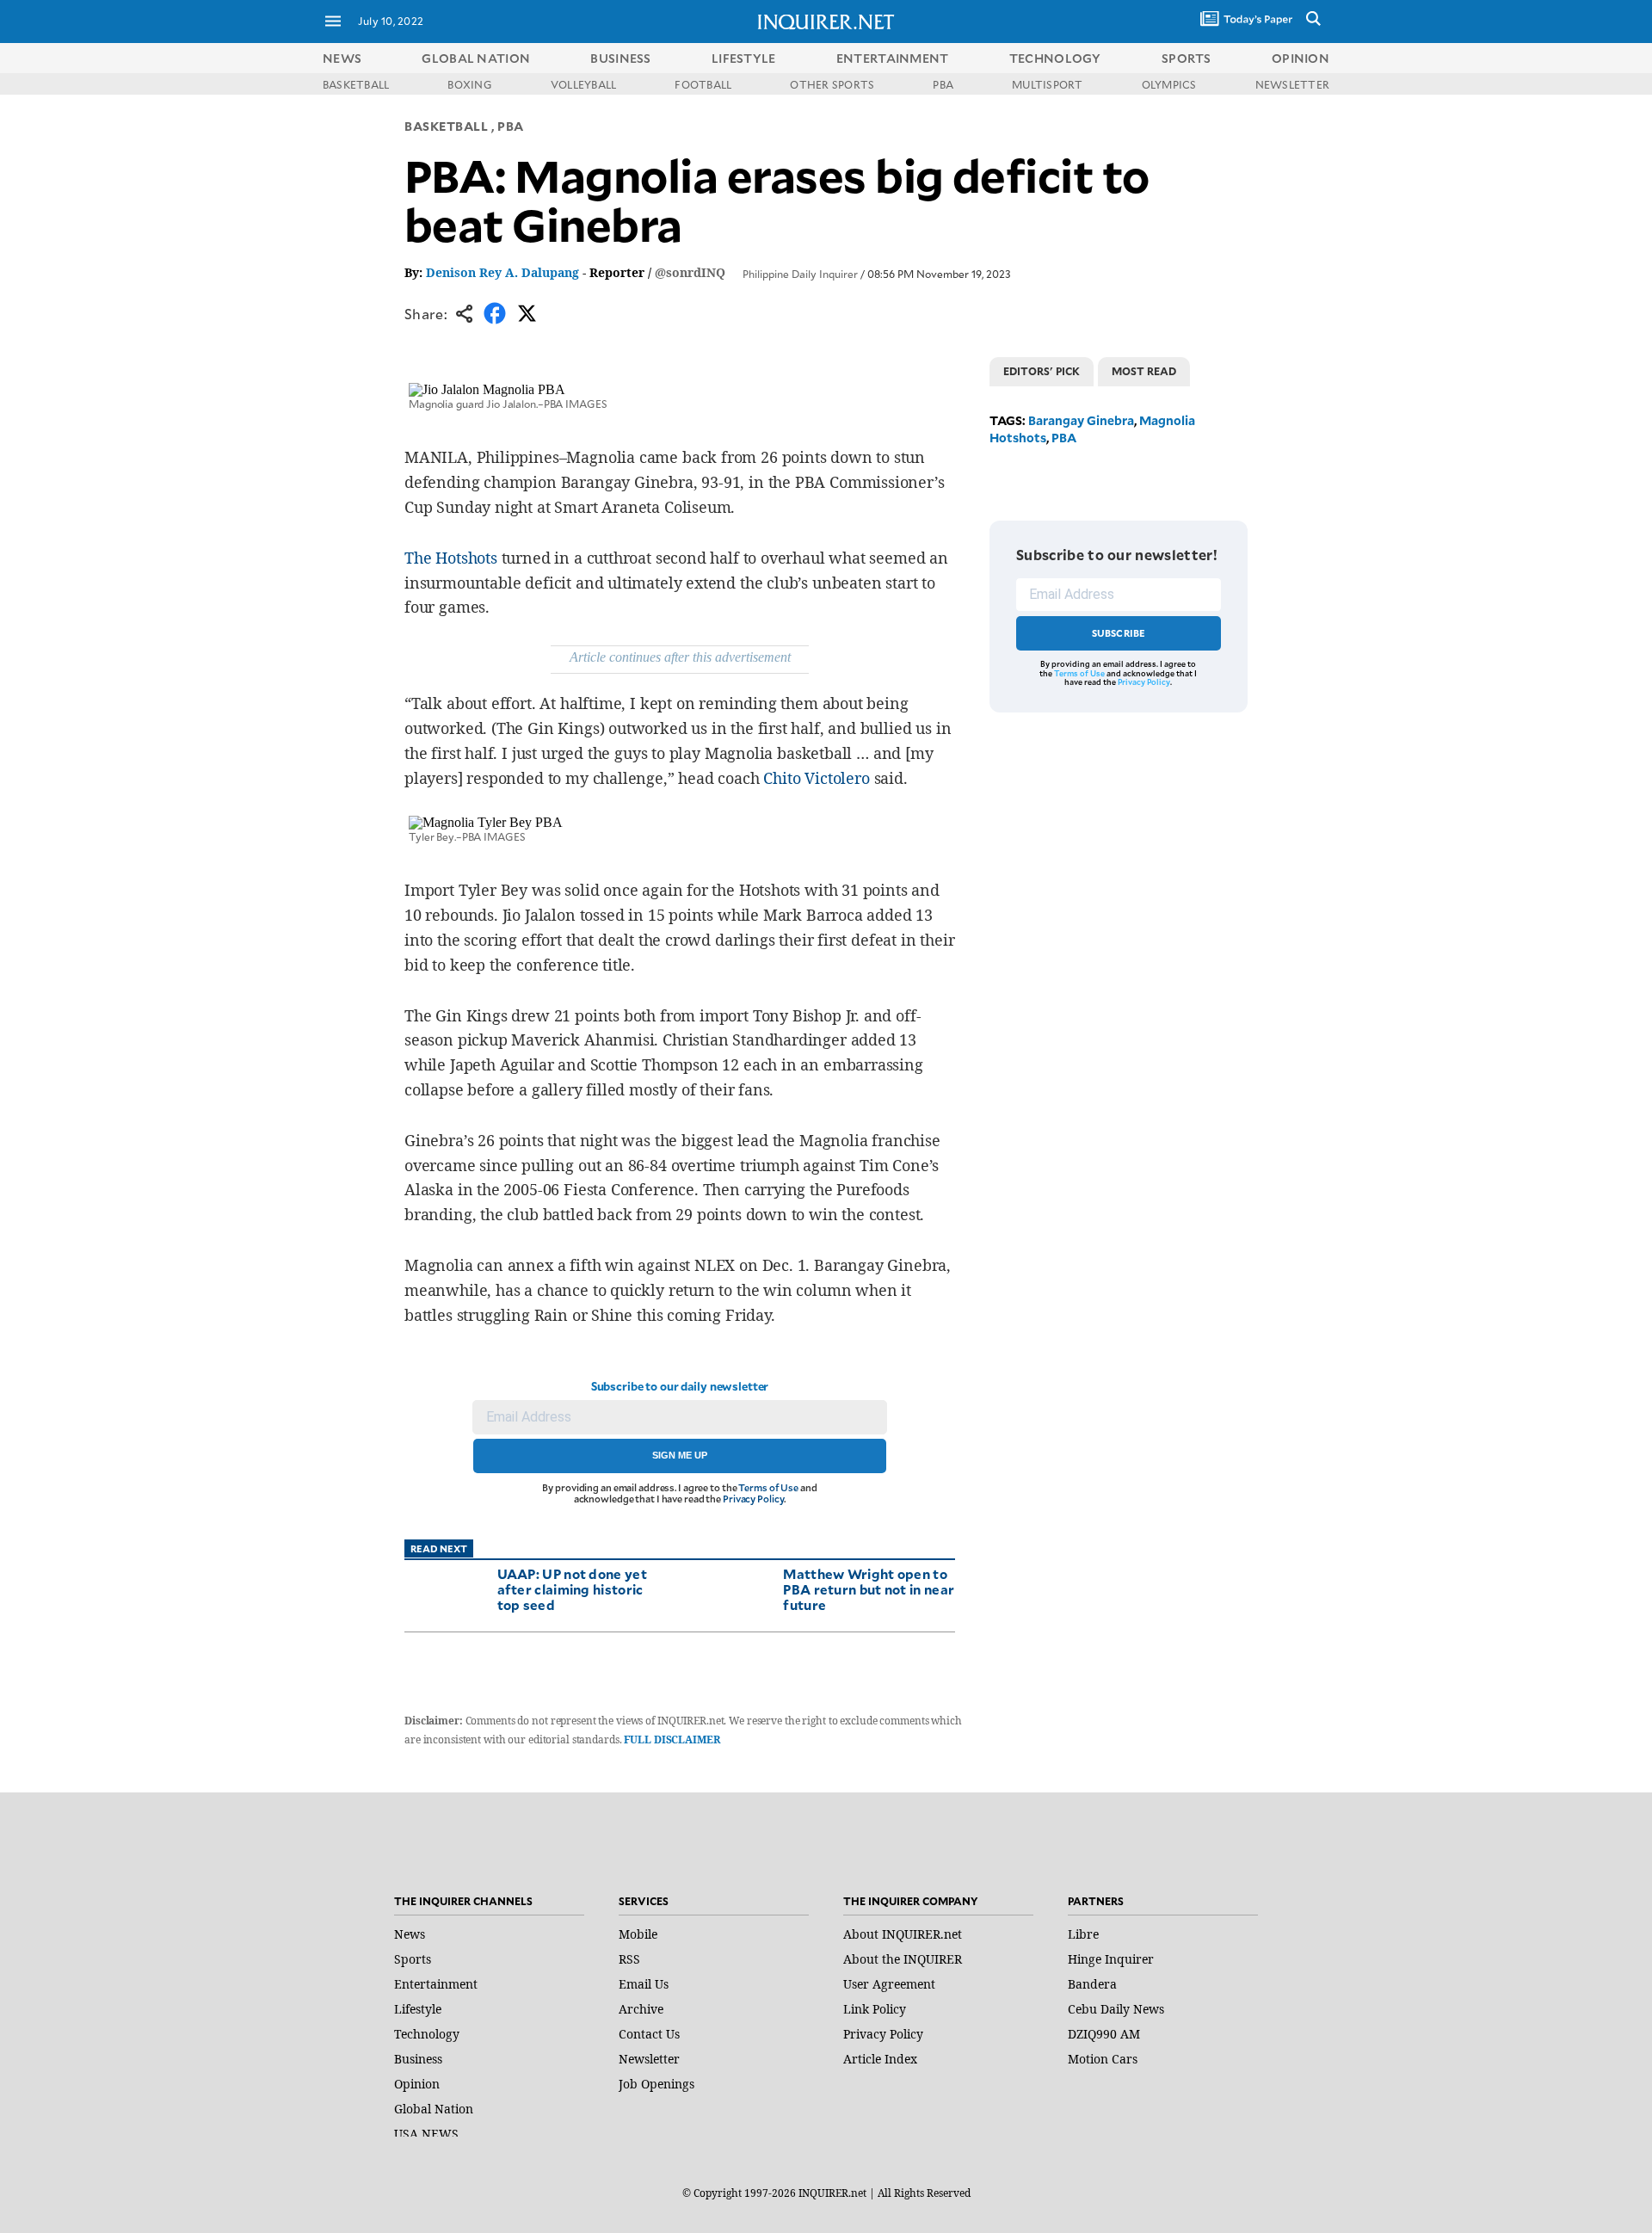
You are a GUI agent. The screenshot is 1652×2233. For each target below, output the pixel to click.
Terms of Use (768, 1487)
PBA (943, 84)
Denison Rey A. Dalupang (502, 272)
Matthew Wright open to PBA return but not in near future (869, 1589)
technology (1055, 58)
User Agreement (889, 1984)
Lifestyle (418, 2009)
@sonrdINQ (690, 272)
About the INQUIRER (903, 1959)
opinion (1301, 58)
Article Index (880, 2059)
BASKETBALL (356, 84)
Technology (427, 2034)
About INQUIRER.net (903, 1934)
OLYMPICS (1169, 84)
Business (418, 2059)
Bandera (1092, 1984)
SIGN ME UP (680, 1455)
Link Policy (875, 2009)
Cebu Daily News (1116, 2009)
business (620, 58)
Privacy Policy (753, 1499)
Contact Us (649, 2034)
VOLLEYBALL (583, 84)
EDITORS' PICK (1042, 371)
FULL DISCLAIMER (672, 1740)
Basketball (447, 126)
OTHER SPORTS (832, 84)
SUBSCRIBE (1119, 633)
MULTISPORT (1047, 84)
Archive (641, 2009)
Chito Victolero (816, 778)
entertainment (893, 58)
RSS (629, 1959)
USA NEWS (426, 2134)
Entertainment (436, 1984)
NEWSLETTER (1292, 84)
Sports (413, 1959)
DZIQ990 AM (1104, 2034)
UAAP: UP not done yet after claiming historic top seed (572, 1589)
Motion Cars (1103, 2059)
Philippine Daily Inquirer (800, 274)
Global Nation (434, 2109)
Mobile (638, 1934)
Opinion (417, 2084)
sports (1187, 58)
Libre (1083, 1934)
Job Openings (656, 2084)
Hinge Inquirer (1111, 1959)
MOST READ (1144, 371)
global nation (476, 58)
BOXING (469, 84)
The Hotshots (451, 558)
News (342, 58)
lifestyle (744, 58)
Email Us (644, 1984)
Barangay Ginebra (1081, 420)
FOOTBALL (703, 84)
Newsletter (649, 2059)
